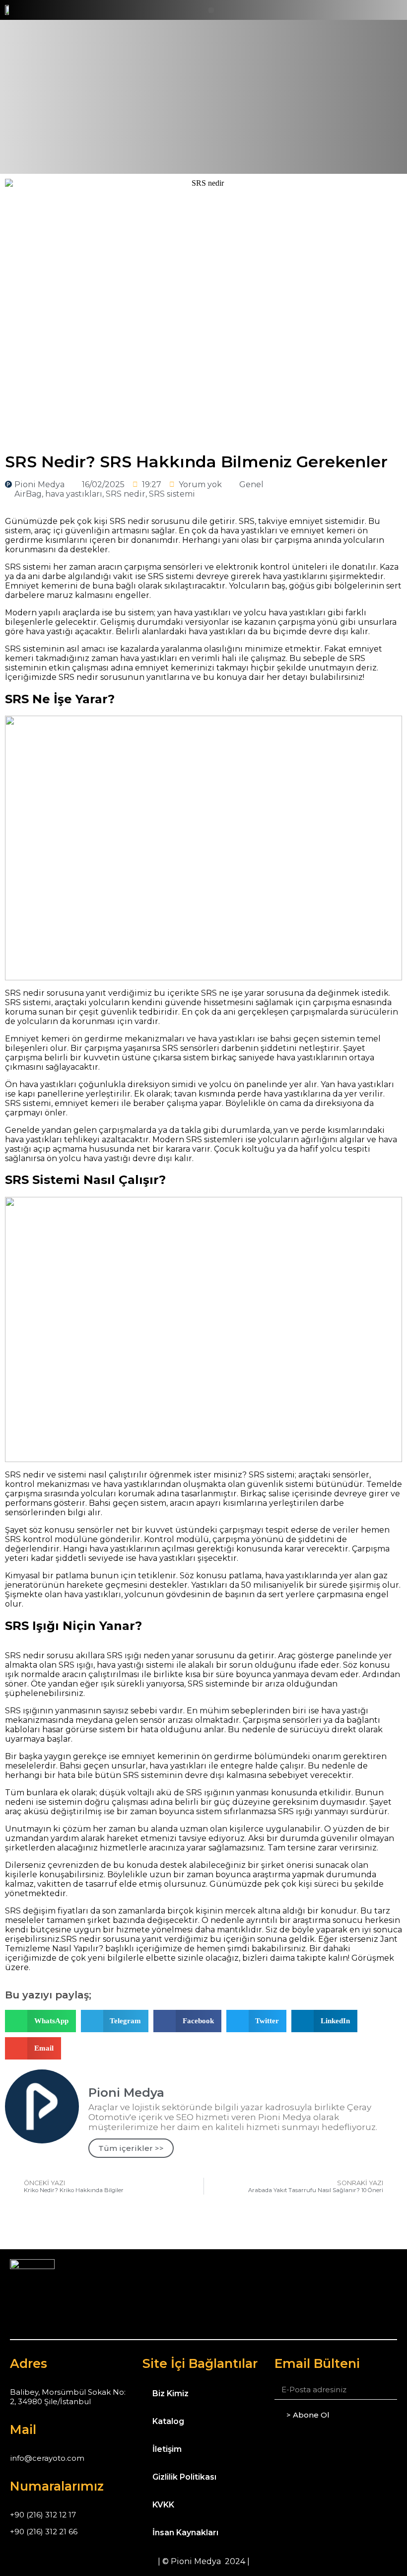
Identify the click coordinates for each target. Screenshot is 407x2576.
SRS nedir (126, 494)
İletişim (167, 2449)
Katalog (168, 2421)
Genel (251, 484)
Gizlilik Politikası (184, 2477)
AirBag (28, 494)
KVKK (163, 2505)
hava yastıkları (74, 494)
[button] (211, 10)
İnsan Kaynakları (185, 2533)
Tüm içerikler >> (131, 2148)
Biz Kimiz (170, 2393)
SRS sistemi (172, 494)
